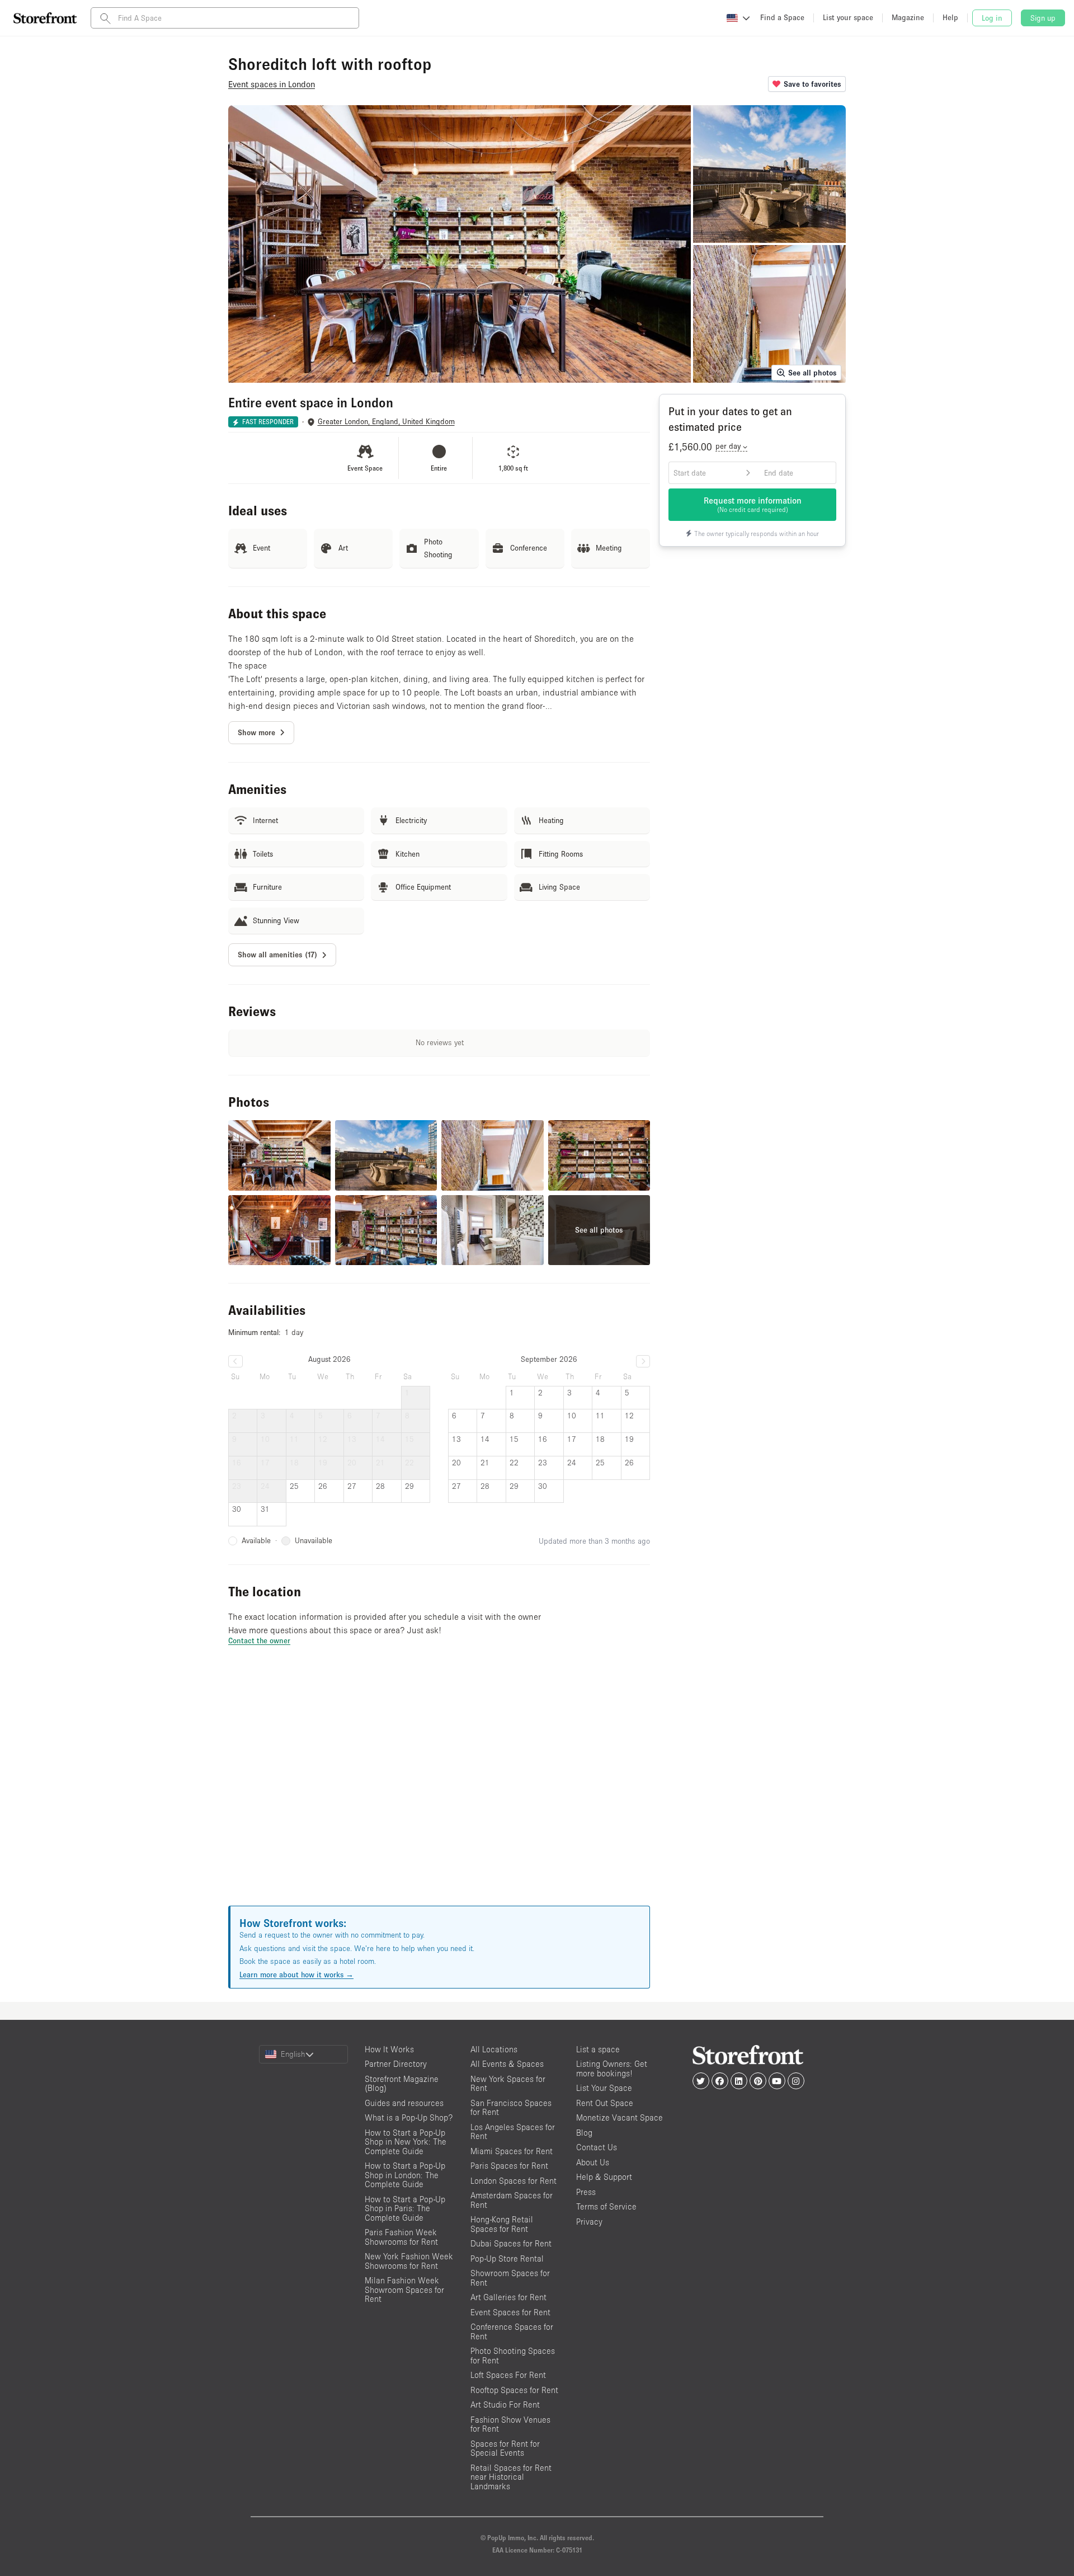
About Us (593, 2162)
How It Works (389, 2049)
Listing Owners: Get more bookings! (612, 2069)
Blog (584, 2133)
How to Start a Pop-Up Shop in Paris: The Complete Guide (405, 2208)
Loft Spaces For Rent (508, 2375)
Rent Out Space (605, 2103)
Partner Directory (396, 2064)
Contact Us (597, 2147)
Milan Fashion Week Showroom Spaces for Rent (404, 2290)
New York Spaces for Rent (508, 2084)
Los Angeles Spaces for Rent (513, 2132)
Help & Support (604, 2177)
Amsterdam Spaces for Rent (512, 2200)
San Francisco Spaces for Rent (511, 2108)
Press (586, 2192)
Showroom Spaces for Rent (510, 2278)
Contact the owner (259, 1640)
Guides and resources (404, 2103)
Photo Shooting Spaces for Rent (513, 2356)
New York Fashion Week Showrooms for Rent (409, 2261)
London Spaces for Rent (514, 2181)
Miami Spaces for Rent (512, 2151)
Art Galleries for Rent (508, 2297)
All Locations (494, 2049)
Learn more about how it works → (296, 1975)
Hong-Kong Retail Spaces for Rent (502, 2224)
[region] (439, 1789)
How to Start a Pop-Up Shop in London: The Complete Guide (405, 2175)
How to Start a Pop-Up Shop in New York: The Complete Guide (406, 2142)
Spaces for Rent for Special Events (505, 2448)
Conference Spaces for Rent (512, 2331)
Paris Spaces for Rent (509, 2166)
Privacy (589, 2222)
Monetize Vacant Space (620, 2117)
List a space (598, 2049)
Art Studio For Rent (505, 2405)
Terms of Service (606, 2206)
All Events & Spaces (507, 2064)
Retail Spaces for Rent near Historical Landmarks (511, 2477)
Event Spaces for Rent (510, 2312)
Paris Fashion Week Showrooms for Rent (401, 2237)
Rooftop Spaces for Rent (514, 2390)
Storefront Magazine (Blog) (402, 2084)
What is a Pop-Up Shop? (409, 2117)
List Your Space (604, 2088)
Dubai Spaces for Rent (511, 2243)
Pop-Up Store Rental (507, 2258)
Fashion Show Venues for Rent (510, 2424)
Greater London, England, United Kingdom (386, 422)
